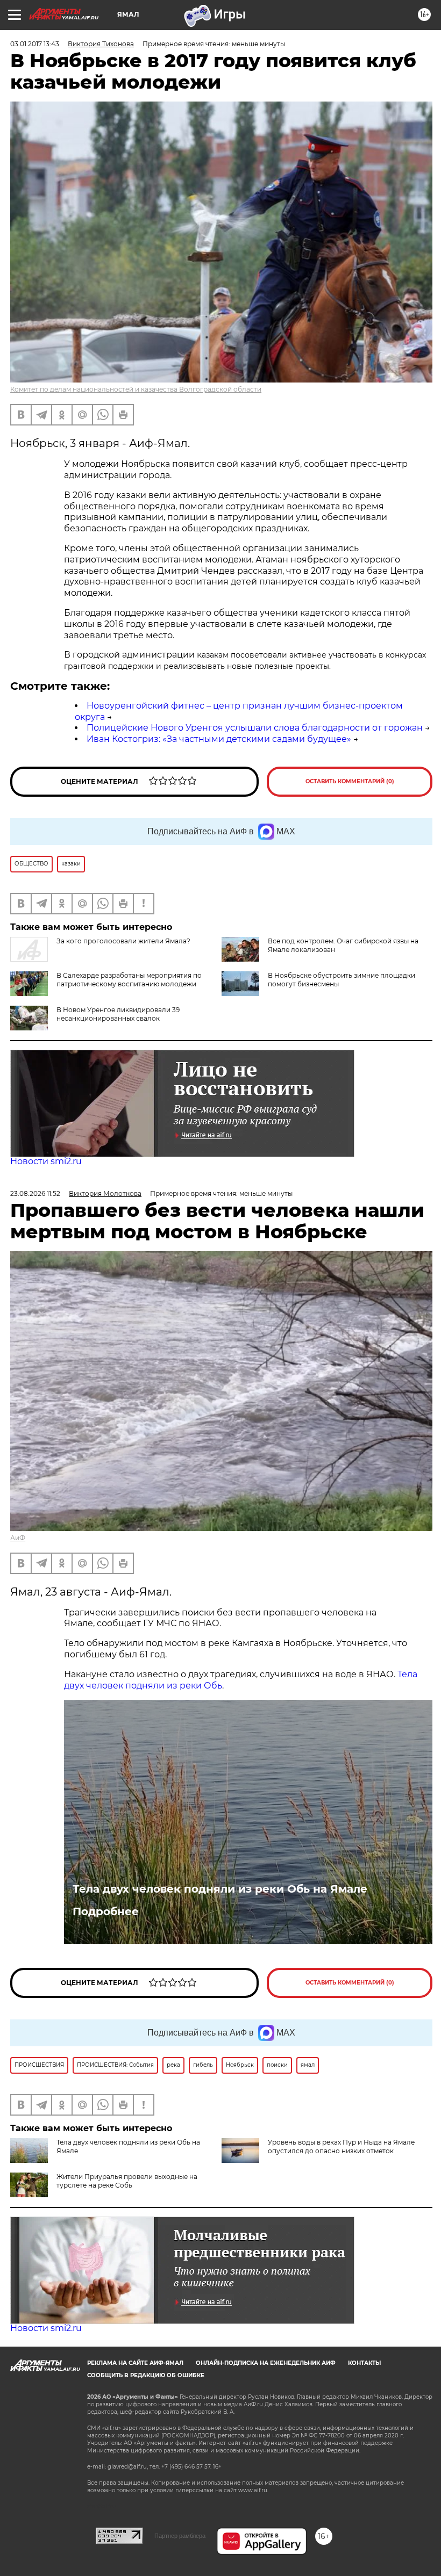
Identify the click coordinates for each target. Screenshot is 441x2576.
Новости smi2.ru (46, 1161)
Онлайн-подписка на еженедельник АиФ (266, 2363)
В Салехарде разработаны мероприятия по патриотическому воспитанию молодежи (129, 980)
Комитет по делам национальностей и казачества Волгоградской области (136, 389)
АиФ (18, 1538)
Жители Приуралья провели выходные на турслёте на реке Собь (127, 2181)
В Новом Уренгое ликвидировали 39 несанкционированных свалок (118, 1014)
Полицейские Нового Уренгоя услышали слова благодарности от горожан (255, 728)
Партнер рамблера (180, 2536)
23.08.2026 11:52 (35, 1193)
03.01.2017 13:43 (35, 44)
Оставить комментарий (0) (350, 781)
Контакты (364, 2363)
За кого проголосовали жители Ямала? (123, 941)
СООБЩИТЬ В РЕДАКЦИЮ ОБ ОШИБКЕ (146, 2375)
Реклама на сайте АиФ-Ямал (135, 2363)
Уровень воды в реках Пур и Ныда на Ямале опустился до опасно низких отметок (341, 2146)
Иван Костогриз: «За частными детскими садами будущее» (219, 739)
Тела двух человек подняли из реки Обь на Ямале (220, 1889)
